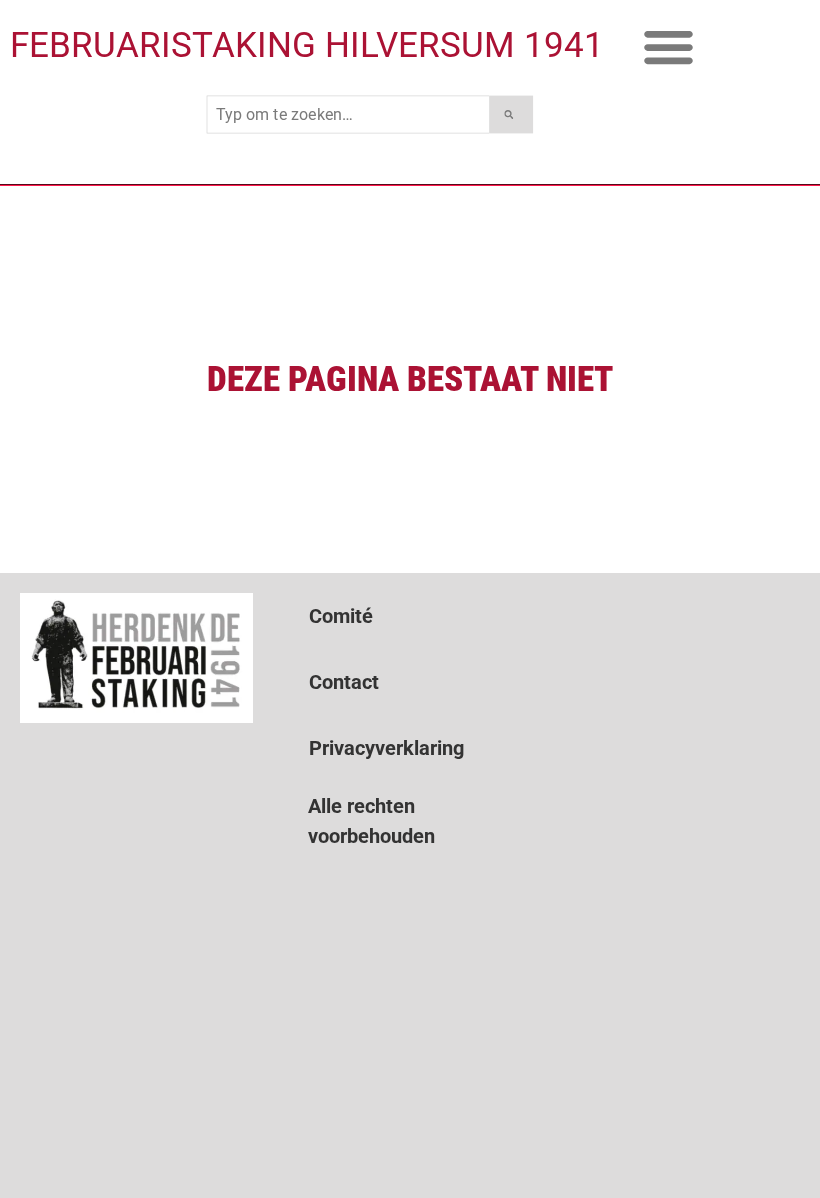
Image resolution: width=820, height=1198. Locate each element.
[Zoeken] (511, 115)
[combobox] (348, 115)
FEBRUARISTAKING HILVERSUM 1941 (307, 45)
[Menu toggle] (668, 46)
